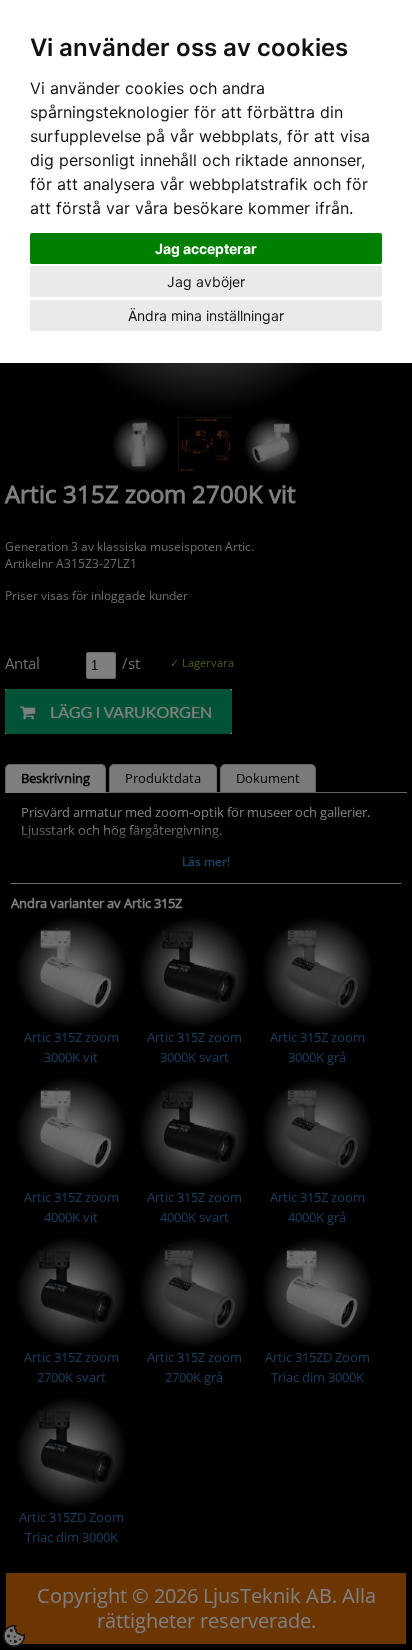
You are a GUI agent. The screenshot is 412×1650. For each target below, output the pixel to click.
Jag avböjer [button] (206, 281)
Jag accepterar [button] (206, 248)
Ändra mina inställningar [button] (206, 315)
